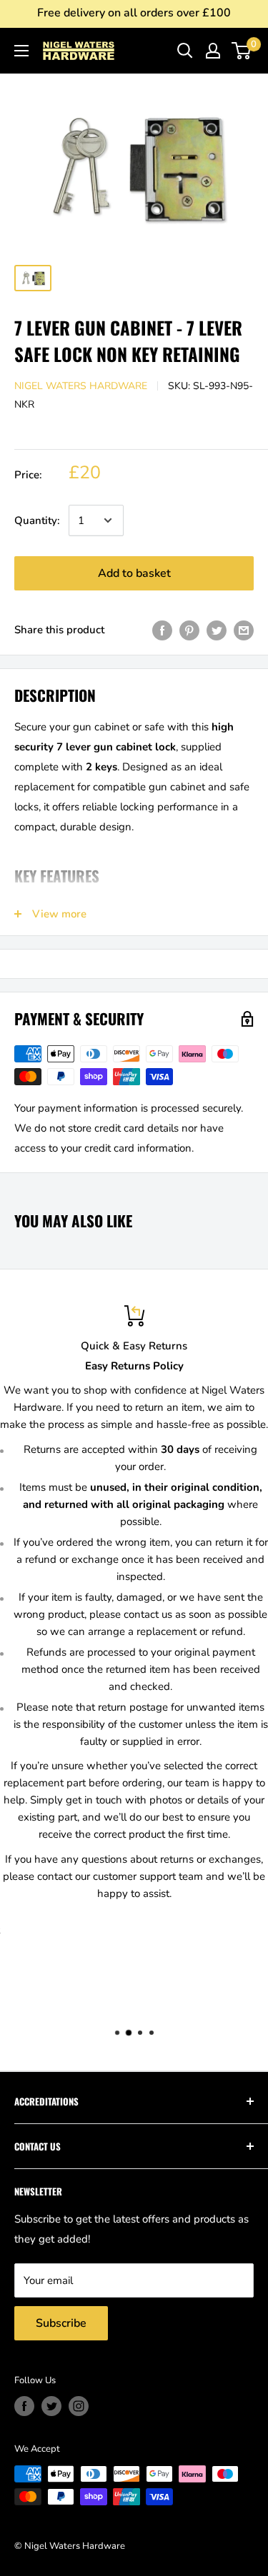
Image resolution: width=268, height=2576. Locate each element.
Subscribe (61, 2323)
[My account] (213, 51)
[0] (242, 51)
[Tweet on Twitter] (217, 629)
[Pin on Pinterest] (189, 629)
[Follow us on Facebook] (24, 2406)
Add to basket (134, 573)
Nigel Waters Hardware (81, 386)
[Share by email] (244, 629)
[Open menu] (21, 51)
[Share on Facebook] (162, 629)
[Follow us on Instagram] (79, 2406)
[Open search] (185, 51)
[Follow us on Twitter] (51, 2406)
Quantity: (37, 520)
